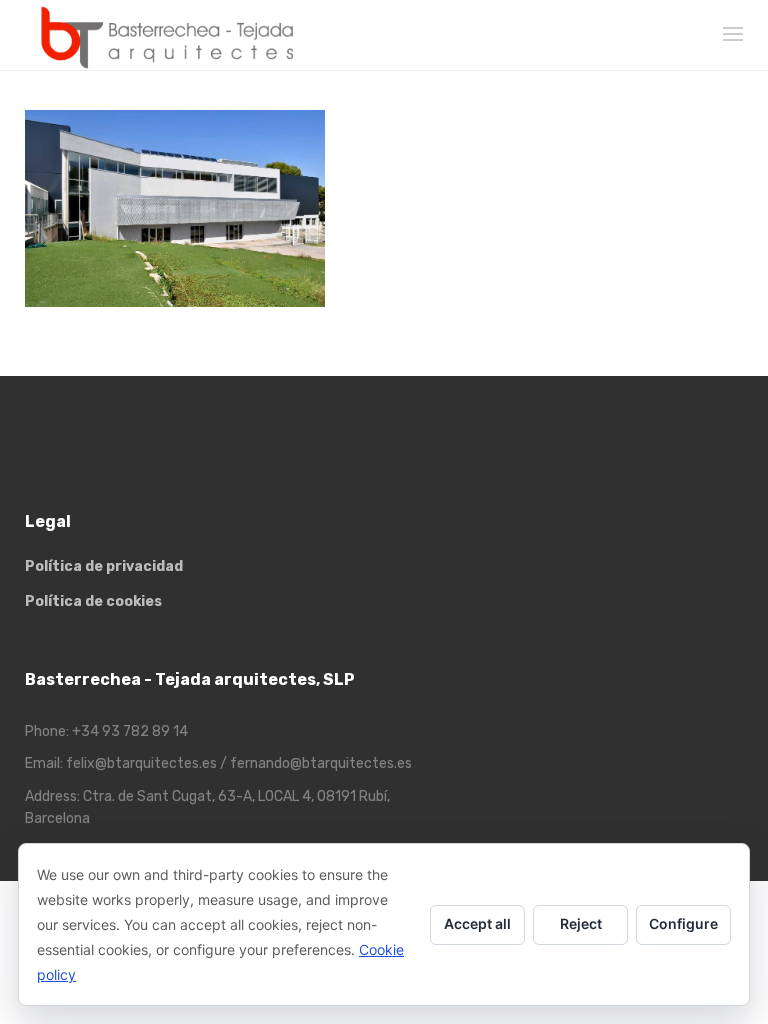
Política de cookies (93, 601)
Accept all (477, 923)
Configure (683, 923)
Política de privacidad (104, 566)
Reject (581, 923)
